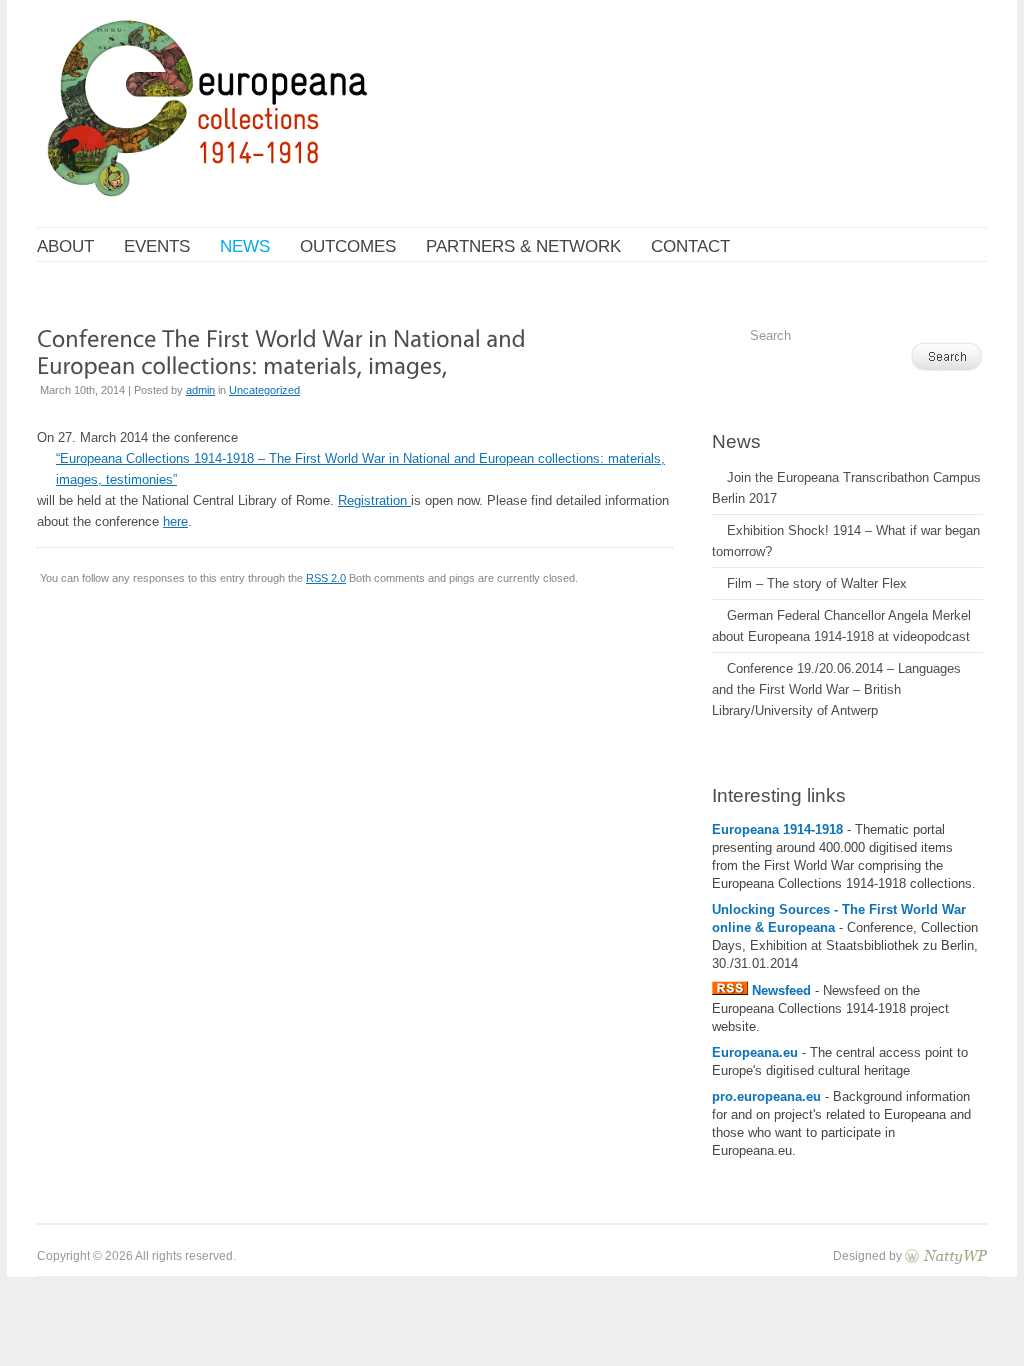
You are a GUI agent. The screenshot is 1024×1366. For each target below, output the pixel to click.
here (175, 521)
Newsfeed (781, 990)
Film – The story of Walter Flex (817, 583)
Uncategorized (264, 390)
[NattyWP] (946, 1255)
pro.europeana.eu (766, 1096)
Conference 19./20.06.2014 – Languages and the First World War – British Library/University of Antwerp (836, 689)
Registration (374, 500)
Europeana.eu (755, 1052)
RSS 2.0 (326, 578)
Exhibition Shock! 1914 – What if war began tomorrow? (846, 541)
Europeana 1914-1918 (779, 829)
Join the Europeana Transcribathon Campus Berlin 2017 (846, 488)
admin (200, 390)
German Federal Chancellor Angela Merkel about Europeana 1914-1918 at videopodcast (841, 626)
